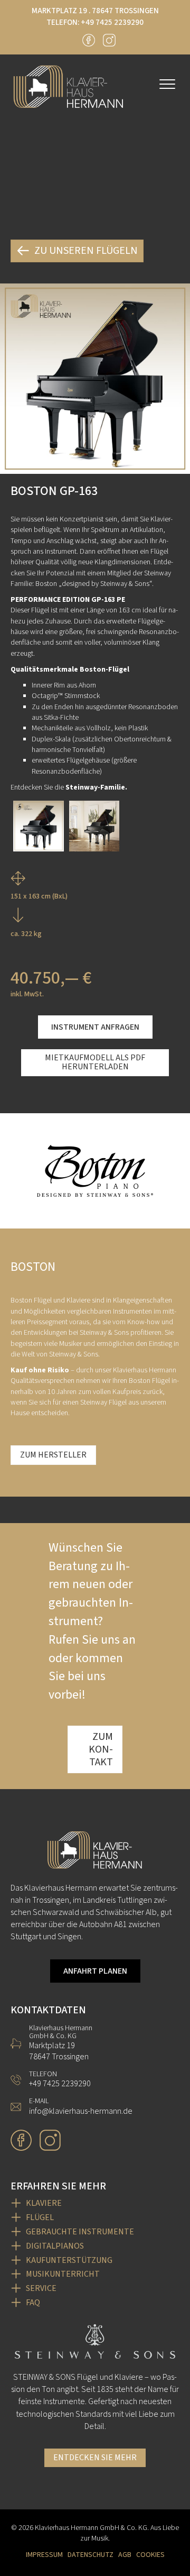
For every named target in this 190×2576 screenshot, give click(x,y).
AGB (125, 2555)
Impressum (44, 2555)
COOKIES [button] (150, 2555)
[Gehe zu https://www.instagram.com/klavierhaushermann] (109, 40)
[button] (95, 1027)
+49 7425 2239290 (112, 22)
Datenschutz (91, 2555)
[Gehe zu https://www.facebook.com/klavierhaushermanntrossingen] (89, 40)
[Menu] (167, 85)
